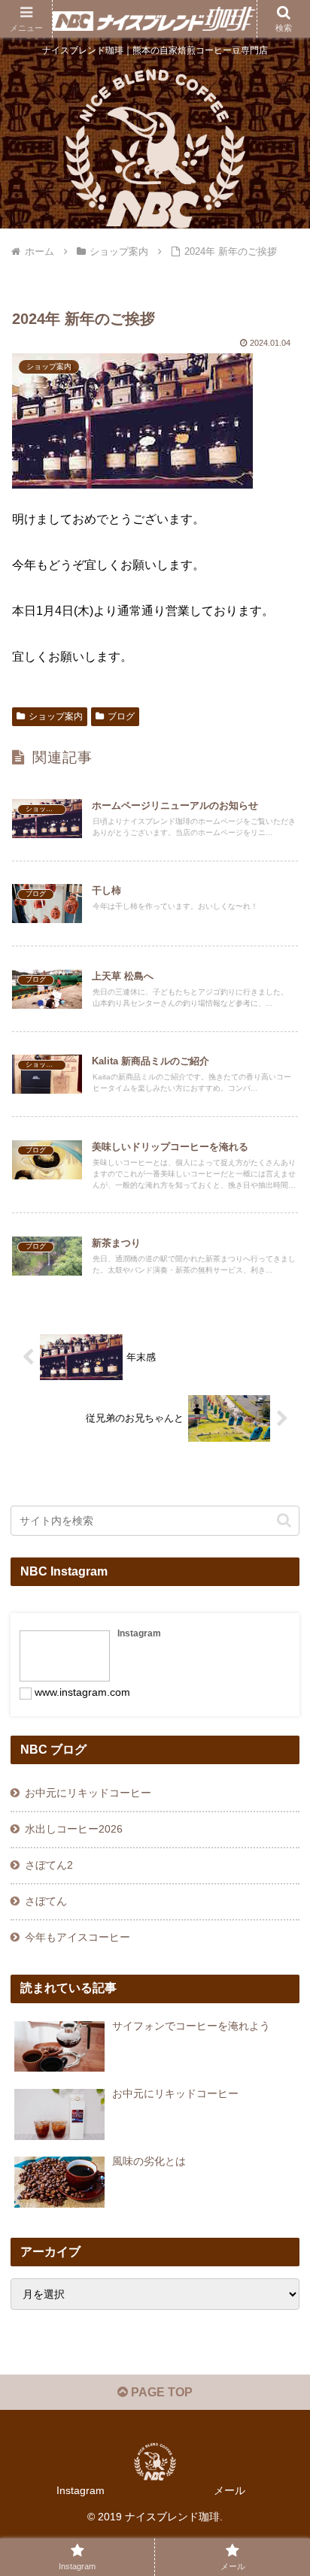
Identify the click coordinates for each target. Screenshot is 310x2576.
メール (229, 2490)
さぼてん (46, 1901)
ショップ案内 (56, 716)
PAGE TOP (160, 2392)
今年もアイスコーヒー (77, 1937)
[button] (284, 1520)
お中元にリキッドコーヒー (88, 1793)
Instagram (81, 2490)
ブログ (121, 716)
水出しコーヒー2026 (74, 1829)
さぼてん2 (49, 1865)
